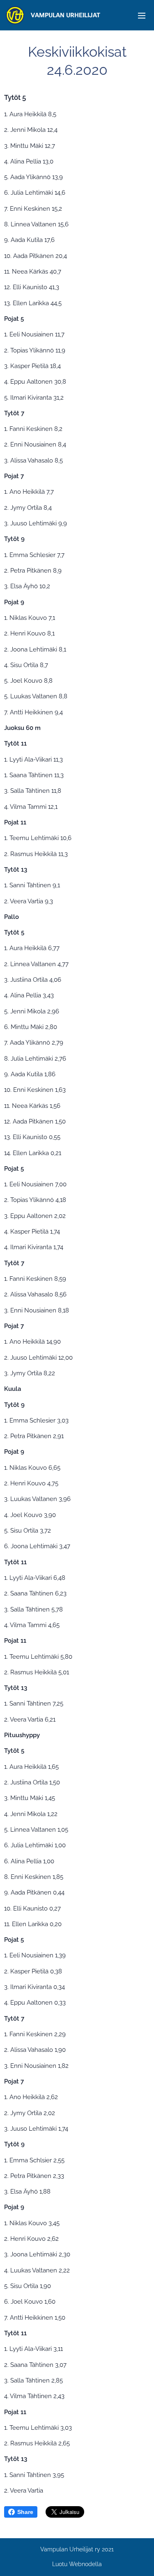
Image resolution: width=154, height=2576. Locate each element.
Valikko (142, 15)
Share (25, 2512)
